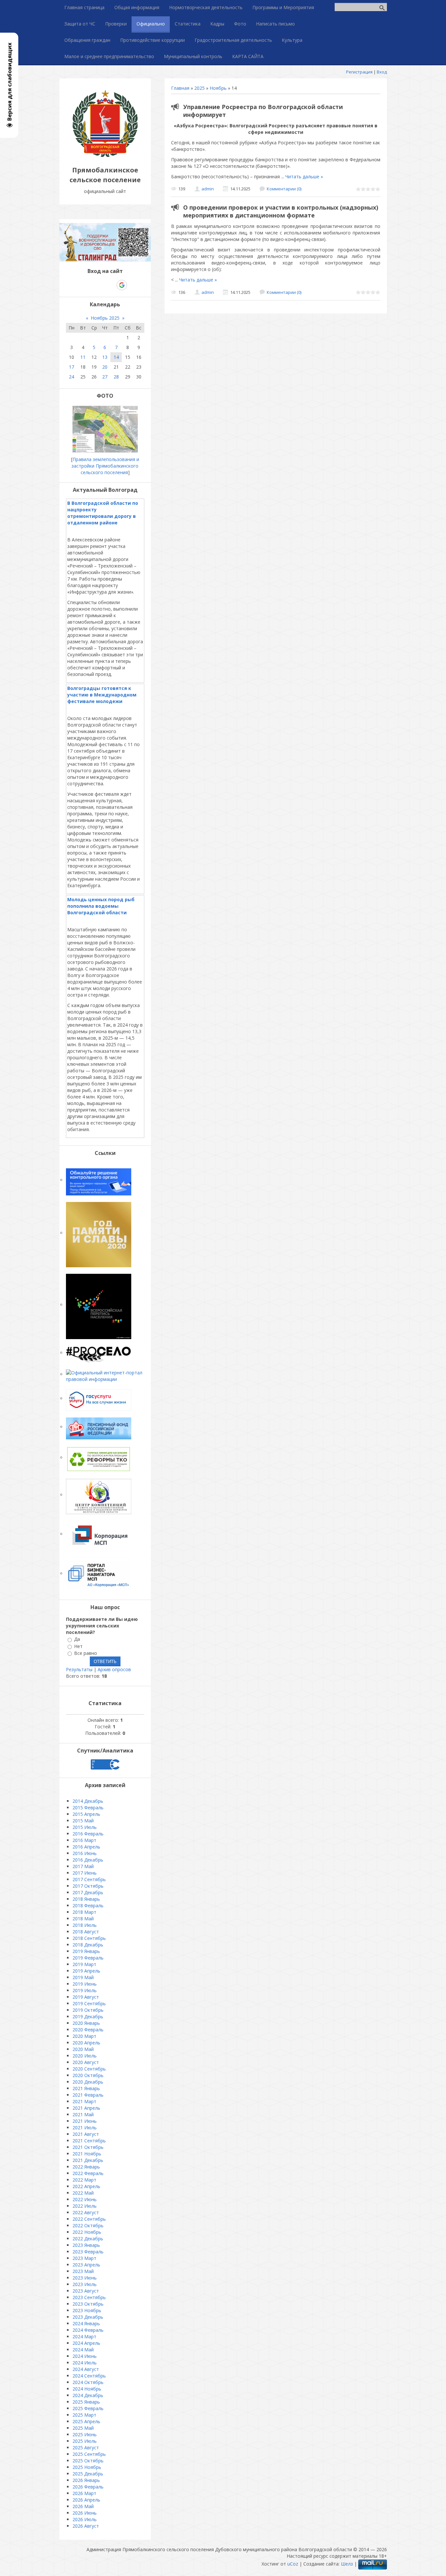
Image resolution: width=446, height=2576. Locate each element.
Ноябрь (218, 88)
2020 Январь (86, 2023)
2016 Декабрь (88, 1860)
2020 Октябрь (88, 2075)
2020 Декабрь (88, 2082)
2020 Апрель (86, 2043)
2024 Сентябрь (89, 2376)
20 (105, 367)
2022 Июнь (85, 2199)
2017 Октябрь (88, 1886)
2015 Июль (85, 1827)
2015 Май (83, 1821)
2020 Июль (85, 2056)
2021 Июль (85, 2128)
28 (116, 377)
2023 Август (86, 2291)
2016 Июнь (85, 1853)
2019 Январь (86, 1951)
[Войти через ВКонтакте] (88, 285)
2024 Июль (85, 2363)
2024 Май (83, 2350)
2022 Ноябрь (87, 2232)
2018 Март (84, 1912)
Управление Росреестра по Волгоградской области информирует (263, 111)
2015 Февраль (88, 1808)
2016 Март (84, 1840)
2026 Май (83, 2506)
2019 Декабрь (88, 2016)
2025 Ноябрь (87, 2467)
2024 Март (84, 2336)
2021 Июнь (85, 2121)
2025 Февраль (88, 2408)
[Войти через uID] (77, 285)
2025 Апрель (86, 2421)
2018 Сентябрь (89, 1938)
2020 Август (86, 2062)
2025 (199, 88)
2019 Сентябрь (89, 2003)
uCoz (293, 2564)
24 (72, 377)
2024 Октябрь (88, 2382)
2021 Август (86, 2134)
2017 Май (83, 1866)
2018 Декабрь (88, 1945)
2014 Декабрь (88, 1801)
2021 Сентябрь (89, 2141)
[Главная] (105, 155)
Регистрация (359, 72)
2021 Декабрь (88, 2160)
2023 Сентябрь (89, 2297)
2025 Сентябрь (89, 2454)
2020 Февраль (88, 2030)
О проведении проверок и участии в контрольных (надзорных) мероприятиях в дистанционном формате (281, 211)
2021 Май (83, 2114)
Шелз (347, 2564)
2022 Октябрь (88, 2225)
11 (83, 357)
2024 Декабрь (88, 2395)
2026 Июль (85, 2519)
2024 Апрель (86, 2343)
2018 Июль (85, 1925)
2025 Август (86, 2448)
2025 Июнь (85, 2434)
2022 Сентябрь (89, 2219)
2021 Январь (86, 2088)
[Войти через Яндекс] (110, 285)
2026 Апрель (86, 2500)
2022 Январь (86, 2167)
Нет (78, 1646)
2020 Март (84, 2036)
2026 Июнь (85, 2513)
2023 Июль (85, 2284)
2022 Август (86, 2212)
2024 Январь (86, 2323)
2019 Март (84, 1964)
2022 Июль (85, 2206)
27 (105, 377)
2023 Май (83, 2271)
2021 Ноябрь (87, 2154)
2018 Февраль (88, 1905)
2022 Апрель (86, 2186)
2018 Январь (86, 1899)
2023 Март (84, 2258)
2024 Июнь (85, 2356)
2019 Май (83, 1977)
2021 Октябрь (88, 2147)
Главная (180, 88)
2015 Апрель (86, 1814)
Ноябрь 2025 (105, 318)
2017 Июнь (85, 1873)
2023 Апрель (86, 2265)
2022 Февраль (88, 2173)
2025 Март (84, 2415)
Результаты (79, 1669)
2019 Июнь (85, 1984)
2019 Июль (85, 1990)
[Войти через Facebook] (99, 285)
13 (105, 357)
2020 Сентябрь (89, 2069)
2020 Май (83, 2049)
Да (77, 1639)
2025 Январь (86, 2402)
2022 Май (83, 2193)
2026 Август (86, 2526)
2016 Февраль (88, 1834)
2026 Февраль (88, 2487)
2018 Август (86, 1932)
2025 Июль (85, 2441)
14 (116, 357)
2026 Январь (86, 2480)
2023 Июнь (85, 2278)
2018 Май (83, 1919)
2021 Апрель (86, 2108)
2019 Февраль (88, 1958)
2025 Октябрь (88, 2461)
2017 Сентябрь (89, 1879)
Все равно (86, 1653)
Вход (382, 72)
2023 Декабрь (88, 2317)
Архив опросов (114, 1669)
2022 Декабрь (88, 2239)
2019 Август (86, 1997)
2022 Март (84, 2180)
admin (208, 189)
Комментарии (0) (284, 189)
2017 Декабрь (88, 1892)
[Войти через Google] (122, 285)
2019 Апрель (86, 1971)
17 (72, 367)
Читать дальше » (304, 176)
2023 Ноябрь (87, 2310)
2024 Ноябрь (87, 2389)
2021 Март (84, 2101)
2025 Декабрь (88, 2474)
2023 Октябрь (88, 2304)
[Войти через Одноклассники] (133, 285)
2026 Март (84, 2493)
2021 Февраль (88, 2095)
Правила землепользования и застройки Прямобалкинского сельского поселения (105, 466)
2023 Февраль (88, 2252)
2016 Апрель (86, 1847)
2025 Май (83, 2428)
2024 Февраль (88, 2330)
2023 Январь (86, 2245)
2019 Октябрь (88, 2010)
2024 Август (86, 2369)
